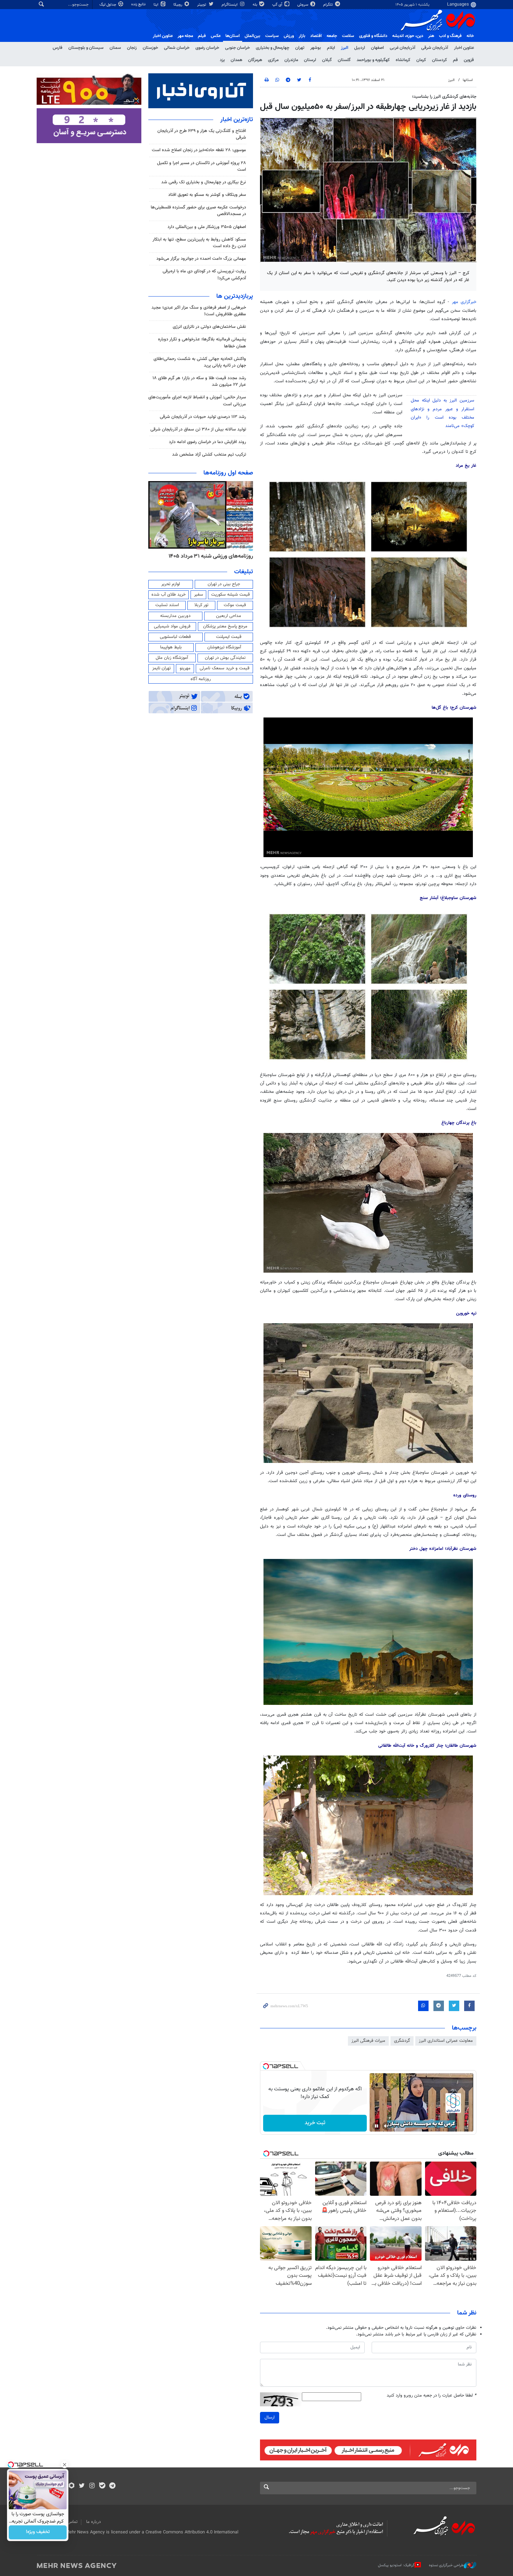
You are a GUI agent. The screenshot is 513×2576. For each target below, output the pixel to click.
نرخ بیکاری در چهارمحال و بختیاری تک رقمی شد (204, 182)
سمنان (115, 48)
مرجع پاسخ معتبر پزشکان (225, 626)
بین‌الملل (252, 36)
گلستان (344, 60)
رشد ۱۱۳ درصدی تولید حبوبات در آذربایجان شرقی (203, 417)
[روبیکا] (72, 2486)
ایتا (157, 5)
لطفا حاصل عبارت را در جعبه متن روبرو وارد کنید (432, 2396)
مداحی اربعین (229, 616)
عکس (216, 36)
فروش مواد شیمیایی (172, 626)
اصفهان (377, 48)
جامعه (332, 36)
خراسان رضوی (207, 48)
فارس (58, 48)
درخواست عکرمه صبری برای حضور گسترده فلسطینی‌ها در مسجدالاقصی (198, 211)
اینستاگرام (230, 5)
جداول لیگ (108, 5)
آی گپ (278, 5)
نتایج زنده (139, 4)
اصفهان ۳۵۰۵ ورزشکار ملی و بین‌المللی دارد (207, 227)
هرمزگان (255, 60)
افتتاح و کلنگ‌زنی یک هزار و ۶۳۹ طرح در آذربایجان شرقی (202, 134)
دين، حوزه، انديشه (408, 36)
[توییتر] (82, 2486)
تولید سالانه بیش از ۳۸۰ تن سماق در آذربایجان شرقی (198, 429)
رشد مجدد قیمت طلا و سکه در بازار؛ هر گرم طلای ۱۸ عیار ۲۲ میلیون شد (199, 381)
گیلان (327, 60)
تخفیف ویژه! (38, 2532)
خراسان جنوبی (237, 48)
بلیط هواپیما (171, 647)
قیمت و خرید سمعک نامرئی (225, 668)
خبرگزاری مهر (464, 302)
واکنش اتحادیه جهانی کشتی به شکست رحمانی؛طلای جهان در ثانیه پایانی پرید (200, 362)
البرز (345, 48)
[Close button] (65, 2465)
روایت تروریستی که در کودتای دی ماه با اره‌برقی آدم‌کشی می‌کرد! (204, 275)
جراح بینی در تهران (224, 584)
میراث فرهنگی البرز (368, 2041)
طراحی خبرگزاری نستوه (446, 2565)
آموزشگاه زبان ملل (172, 658)
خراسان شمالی (177, 48)
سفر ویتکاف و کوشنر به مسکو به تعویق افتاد (207, 195)
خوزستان (150, 48)
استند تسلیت (167, 605)
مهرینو (185, 668)
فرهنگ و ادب (450, 36)
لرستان (310, 60)
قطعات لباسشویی (175, 637)
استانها (468, 80)
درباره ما (94, 2522)
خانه (470, 36)
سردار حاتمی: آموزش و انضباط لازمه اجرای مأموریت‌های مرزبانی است (197, 401)
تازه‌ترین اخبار (237, 120)
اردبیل (360, 48)
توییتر (202, 5)
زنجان (132, 48)
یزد (222, 60)
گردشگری (402, 2041)
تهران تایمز (161, 668)
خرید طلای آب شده (169, 595)
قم (455, 60)
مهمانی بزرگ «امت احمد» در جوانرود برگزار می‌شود (201, 259)
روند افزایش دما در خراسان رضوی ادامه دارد (207, 442)
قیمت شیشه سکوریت (231, 595)
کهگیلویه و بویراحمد (373, 60)
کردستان (440, 60)
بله (255, 5)
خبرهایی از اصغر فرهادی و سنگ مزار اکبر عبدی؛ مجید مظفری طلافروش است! (199, 311)
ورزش (289, 36)
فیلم (202, 36)
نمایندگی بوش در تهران (225, 658)
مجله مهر (185, 36)
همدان (236, 60)
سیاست (272, 36)
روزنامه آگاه (201, 679)
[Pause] (377, 2126)
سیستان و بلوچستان (86, 48)
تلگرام (329, 5)
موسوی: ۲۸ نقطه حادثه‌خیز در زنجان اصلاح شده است (199, 150)
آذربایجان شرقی (435, 48)
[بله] (102, 2486)
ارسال (270, 2417)
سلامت (348, 36)
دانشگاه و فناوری (373, 36)
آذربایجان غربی (403, 48)
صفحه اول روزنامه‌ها (228, 473)
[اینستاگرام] (92, 2486)
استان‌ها (233, 36)
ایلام (331, 48)
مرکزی (273, 60)
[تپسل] (266, 2066)
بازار (302, 36)
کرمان (421, 60)
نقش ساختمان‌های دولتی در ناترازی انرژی (209, 327)
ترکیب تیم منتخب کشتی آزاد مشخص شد (209, 455)
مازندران (291, 60)
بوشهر (316, 48)
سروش (303, 5)
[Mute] (386, 2126)
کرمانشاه (403, 60)
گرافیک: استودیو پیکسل (396, 2565)
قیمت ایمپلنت (229, 637)
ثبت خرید (315, 2123)
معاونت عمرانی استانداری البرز (446, 2041)
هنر (431, 36)
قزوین (469, 60)
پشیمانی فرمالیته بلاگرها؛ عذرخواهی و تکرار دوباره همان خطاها (202, 343)
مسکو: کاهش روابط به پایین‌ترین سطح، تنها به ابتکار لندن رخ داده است (199, 243)
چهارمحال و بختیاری (273, 48)
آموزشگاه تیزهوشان (224, 647)
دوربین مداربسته (175, 616)
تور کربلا (201, 605)
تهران (300, 48)
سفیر (199, 595)
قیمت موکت (235, 605)
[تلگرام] (112, 2486)
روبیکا (178, 5)
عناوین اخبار (464, 48)
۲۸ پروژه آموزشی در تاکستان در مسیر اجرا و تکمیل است (202, 166)
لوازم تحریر (171, 584)
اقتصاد (316, 36)
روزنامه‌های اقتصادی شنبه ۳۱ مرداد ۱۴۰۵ (209, 556)
